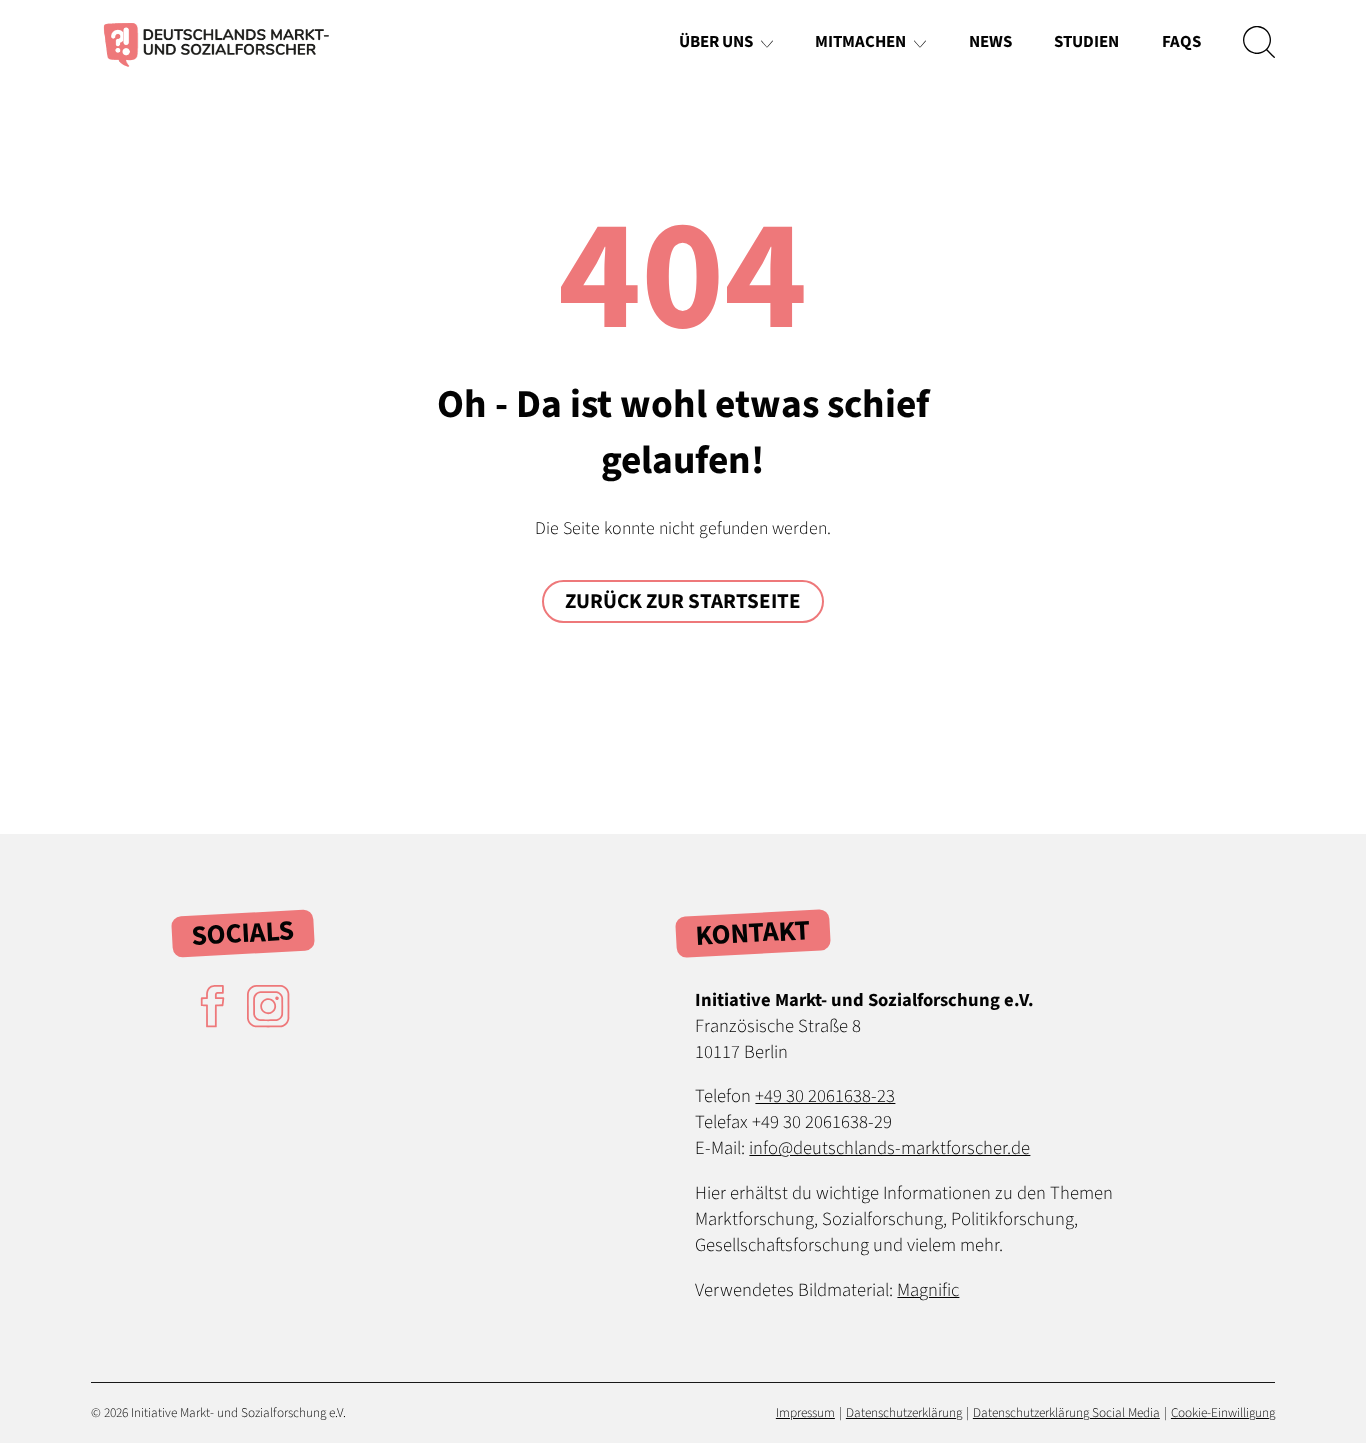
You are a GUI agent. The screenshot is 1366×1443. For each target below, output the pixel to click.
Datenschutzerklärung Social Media (1066, 1412)
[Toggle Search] (1259, 42)
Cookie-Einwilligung (1223, 1412)
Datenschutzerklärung (904, 1412)
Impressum (805, 1412)
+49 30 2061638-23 (825, 1096)
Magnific (928, 1290)
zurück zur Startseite (683, 601)
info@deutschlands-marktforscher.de (889, 1148)
